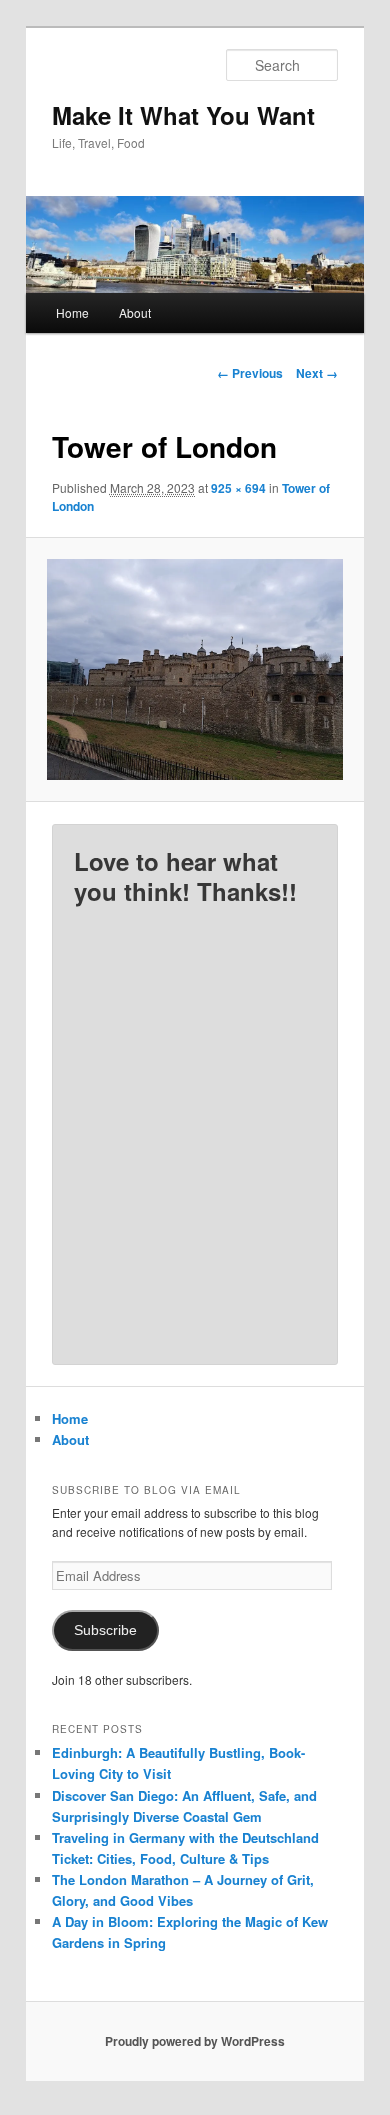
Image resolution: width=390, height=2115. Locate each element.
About (135, 312)
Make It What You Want (183, 115)
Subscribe (105, 1630)
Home (72, 312)
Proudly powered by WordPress (195, 2041)
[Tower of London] (194, 670)
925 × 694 (238, 488)
